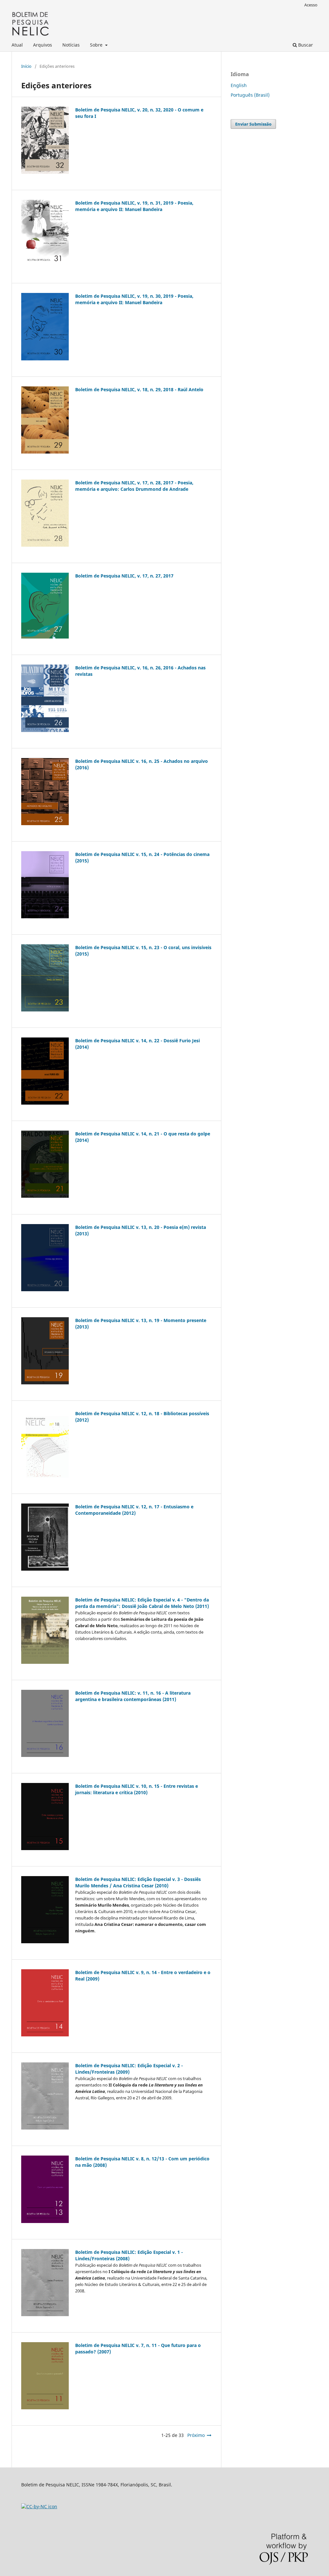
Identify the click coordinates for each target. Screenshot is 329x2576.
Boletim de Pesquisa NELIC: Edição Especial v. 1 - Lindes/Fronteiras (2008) (129, 2255)
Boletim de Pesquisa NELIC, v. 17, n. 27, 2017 (124, 576)
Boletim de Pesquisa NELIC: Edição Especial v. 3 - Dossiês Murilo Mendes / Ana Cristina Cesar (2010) (138, 1882)
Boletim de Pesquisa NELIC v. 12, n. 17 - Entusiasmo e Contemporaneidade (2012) (134, 1510)
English (239, 85)
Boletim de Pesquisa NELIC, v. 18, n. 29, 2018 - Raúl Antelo (139, 389)
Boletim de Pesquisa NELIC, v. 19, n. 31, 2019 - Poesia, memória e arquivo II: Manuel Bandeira (134, 206)
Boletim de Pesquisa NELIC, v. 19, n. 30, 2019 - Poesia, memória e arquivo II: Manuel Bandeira (134, 299)
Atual (17, 45)
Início (26, 66)
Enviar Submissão (253, 124)
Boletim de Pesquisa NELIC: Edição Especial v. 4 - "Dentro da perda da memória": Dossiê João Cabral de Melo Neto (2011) (142, 1603)
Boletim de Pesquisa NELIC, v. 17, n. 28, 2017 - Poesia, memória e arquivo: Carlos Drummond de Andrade (134, 486)
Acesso (311, 5)
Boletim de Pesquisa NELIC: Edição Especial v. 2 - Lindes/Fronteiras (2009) (129, 2069)
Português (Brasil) (250, 95)
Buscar (305, 45)
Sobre (97, 45)
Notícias (71, 45)
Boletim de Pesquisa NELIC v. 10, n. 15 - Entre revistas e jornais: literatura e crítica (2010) (137, 1789)
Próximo (196, 2435)
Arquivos (43, 45)
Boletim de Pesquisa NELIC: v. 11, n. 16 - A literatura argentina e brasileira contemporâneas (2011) (133, 1696)
